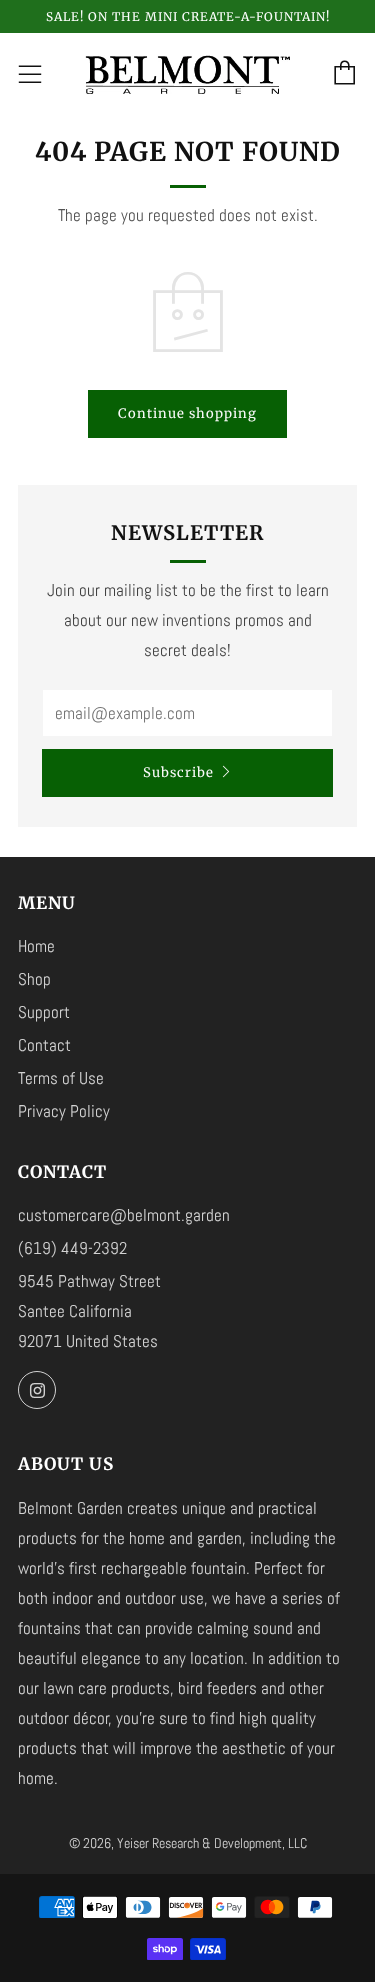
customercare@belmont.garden (124, 1215)
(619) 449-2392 (72, 1248)
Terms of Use (61, 1078)
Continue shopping (187, 413)
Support (44, 1012)
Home (36, 946)
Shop (34, 979)
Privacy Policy (64, 1111)
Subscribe (178, 772)
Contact (44, 1045)
